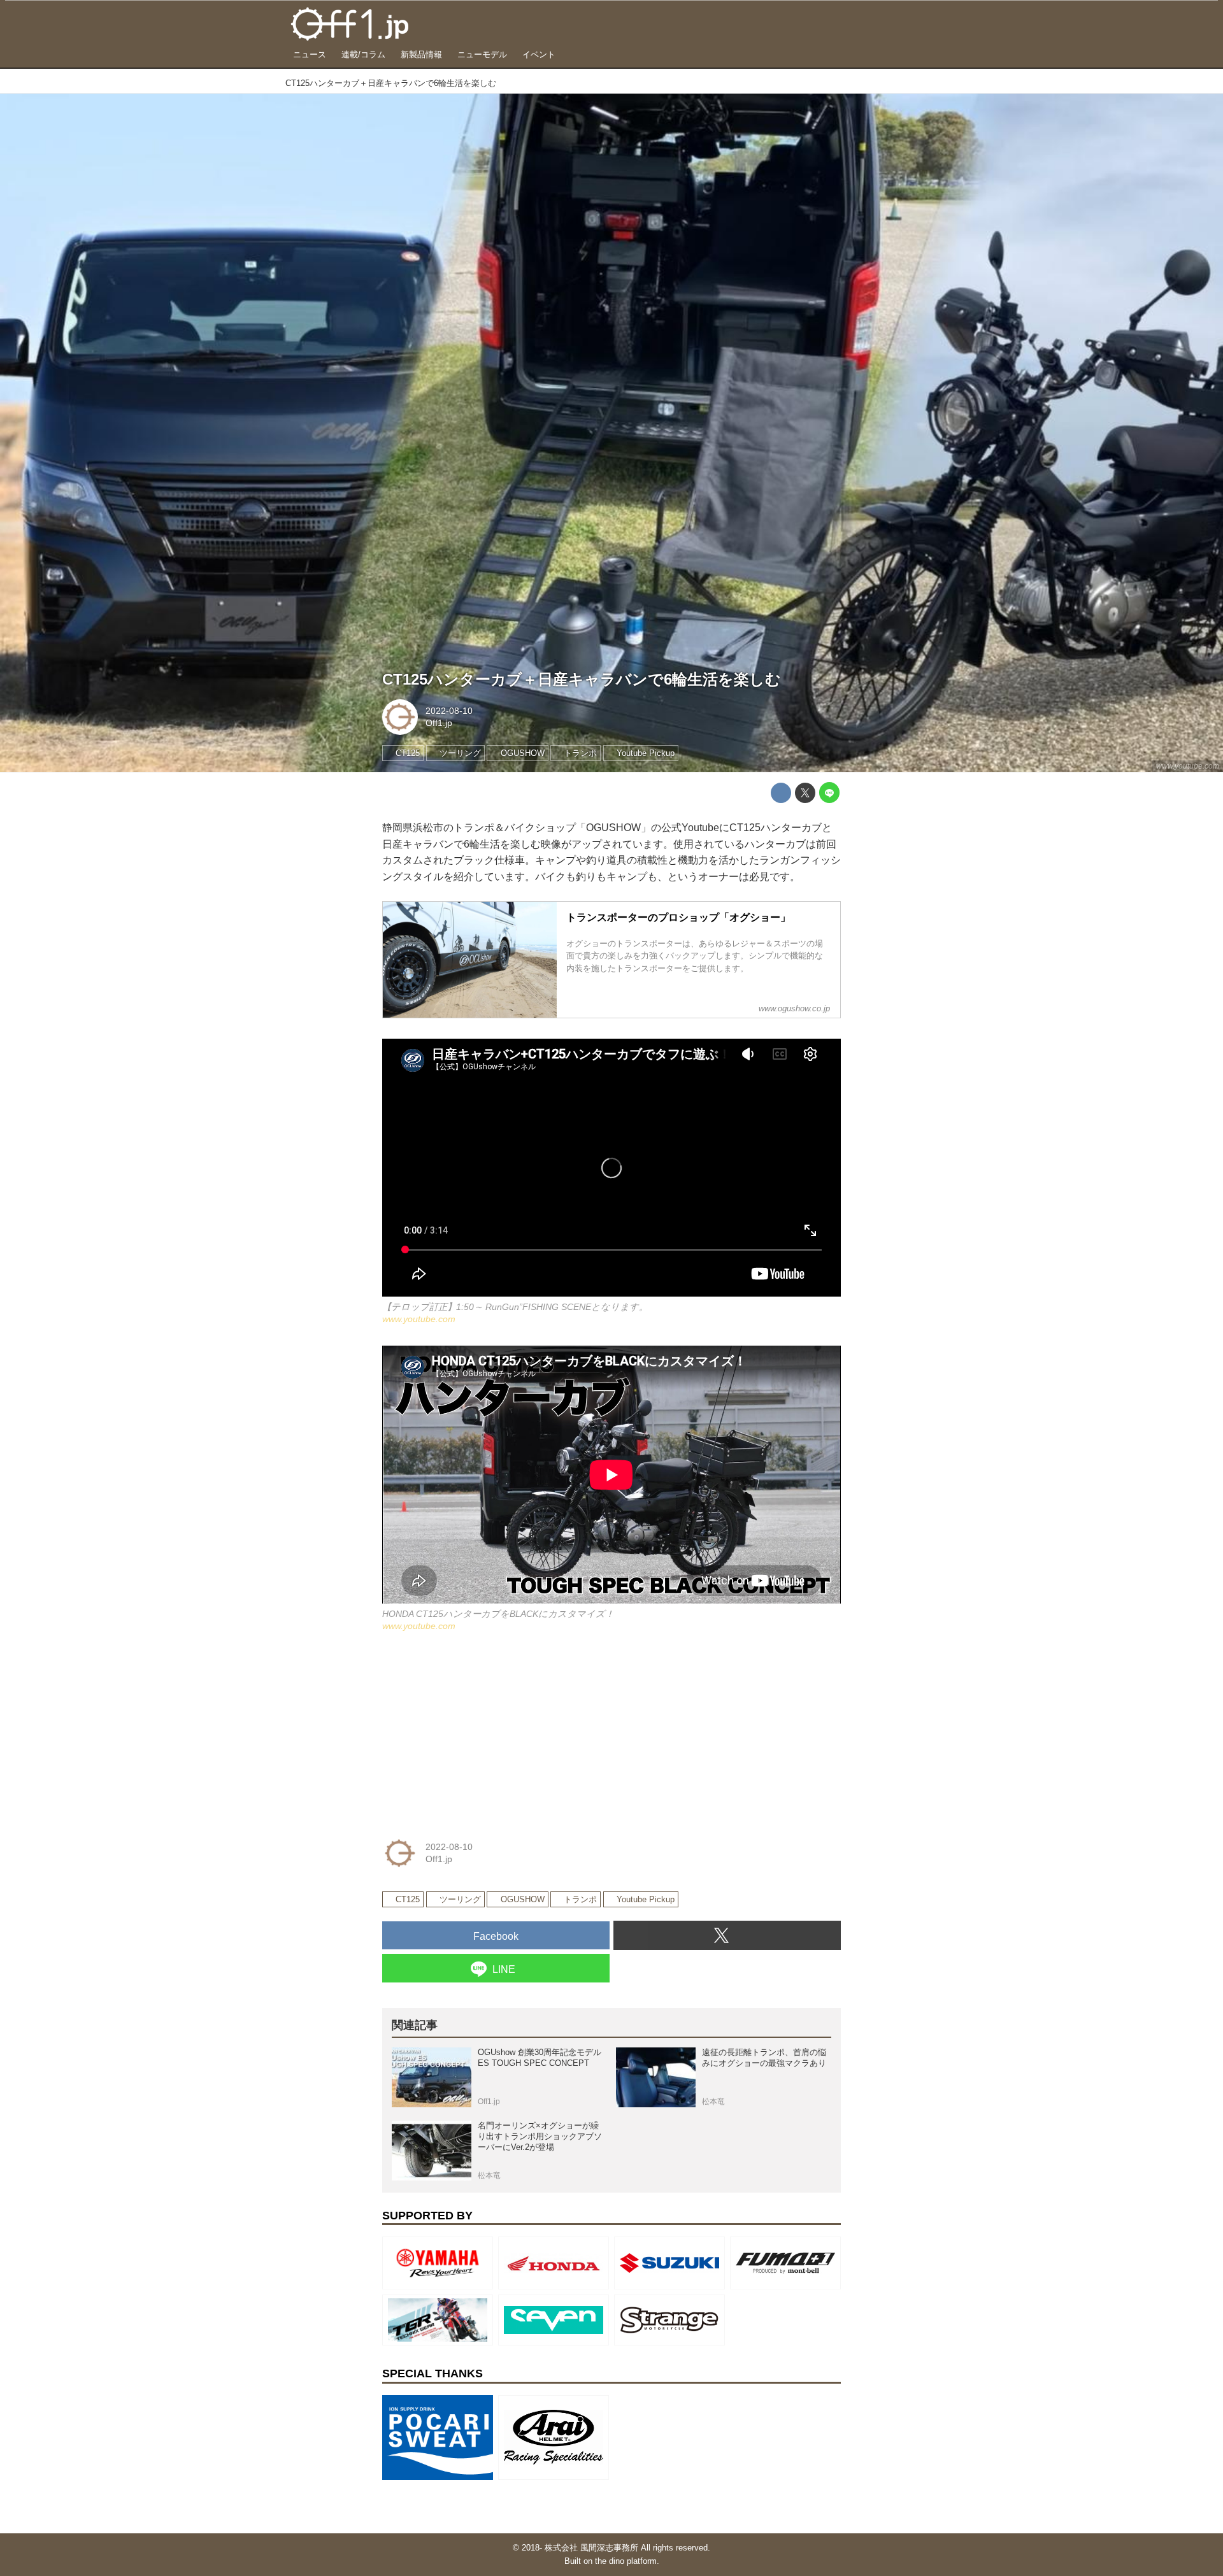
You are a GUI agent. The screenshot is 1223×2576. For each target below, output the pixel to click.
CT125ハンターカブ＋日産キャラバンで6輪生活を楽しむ (582, 679)
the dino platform (626, 2561)
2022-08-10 (449, 711)
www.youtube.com (1188, 766)
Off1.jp (439, 723)
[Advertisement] (478, 1732)
